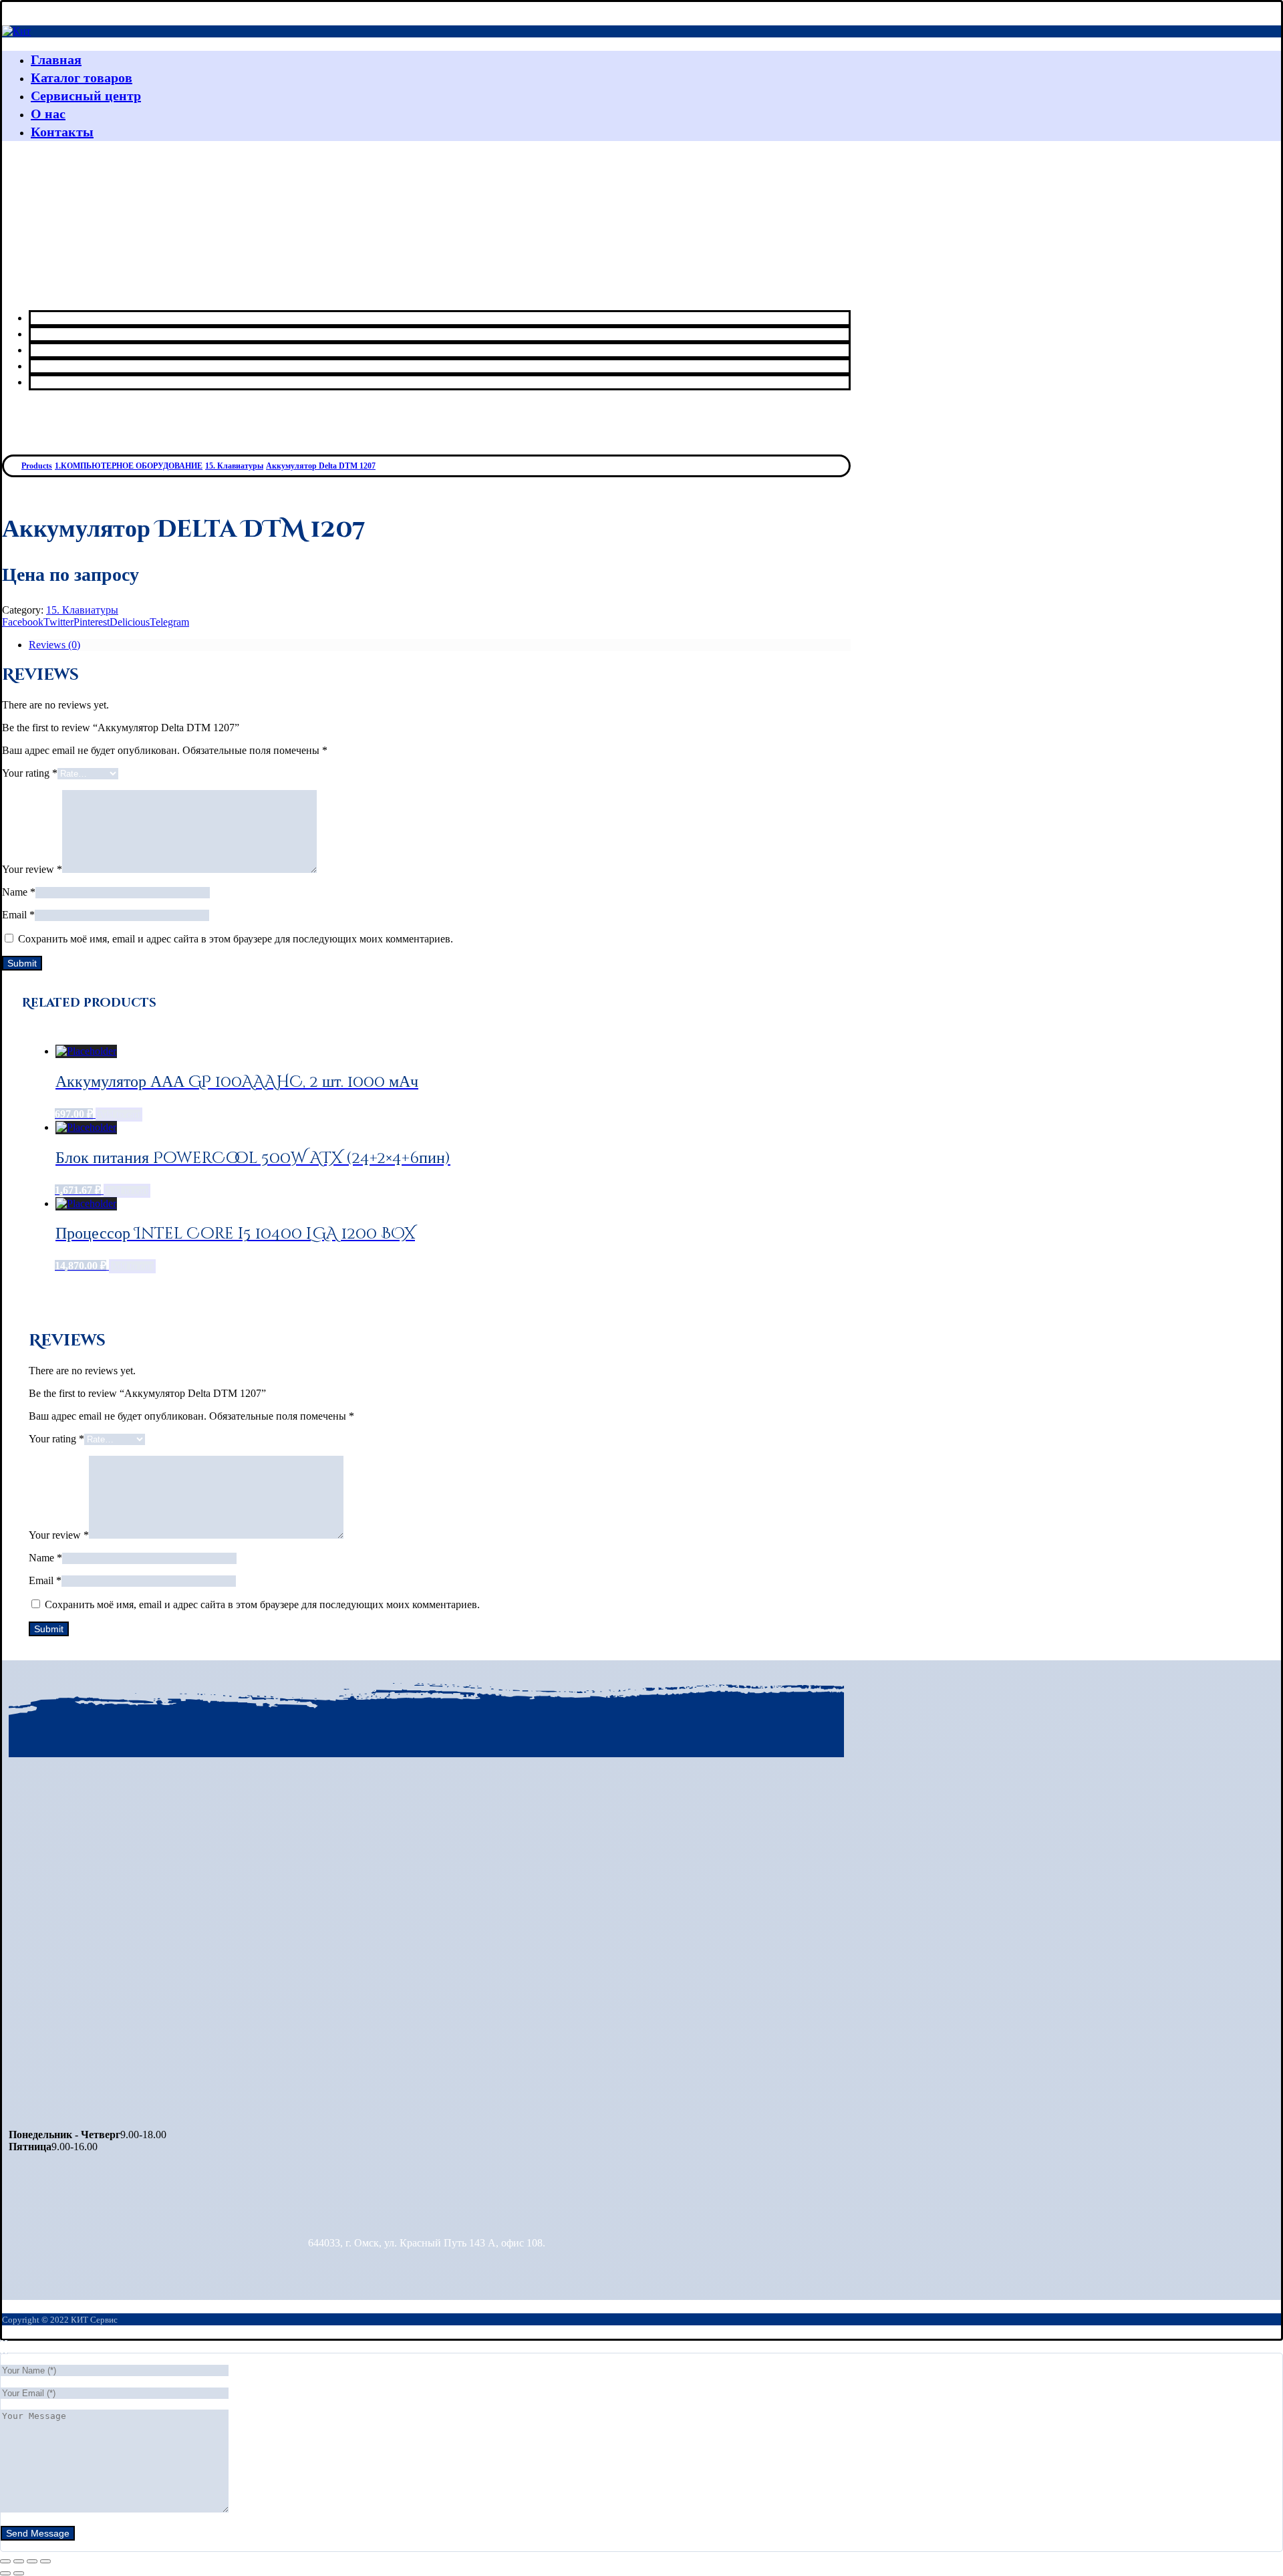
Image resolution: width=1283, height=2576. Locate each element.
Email (18, 915)
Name (19, 892)
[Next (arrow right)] (19, 2573)
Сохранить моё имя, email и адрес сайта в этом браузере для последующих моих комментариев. (236, 939)
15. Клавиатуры (82, 610)
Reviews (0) (54, 645)
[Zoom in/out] (45, 2561)
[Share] (19, 2561)
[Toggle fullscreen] (32, 2561)
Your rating (30, 773)
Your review (32, 869)
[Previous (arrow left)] (5, 2573)
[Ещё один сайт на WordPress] (16, 31)
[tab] (440, 645)
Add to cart (119, 1115)
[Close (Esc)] (5, 2561)
